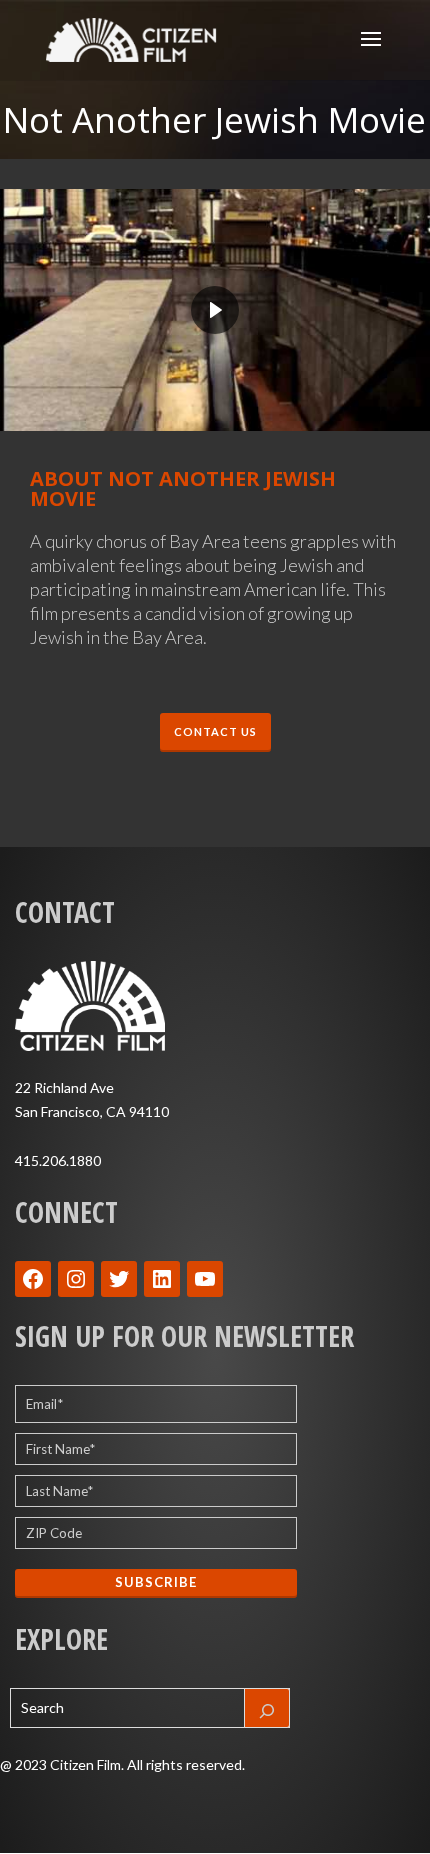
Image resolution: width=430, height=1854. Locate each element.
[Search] (267, 1708)
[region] (215, 310)
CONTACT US (215, 731)
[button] (215, 310)
